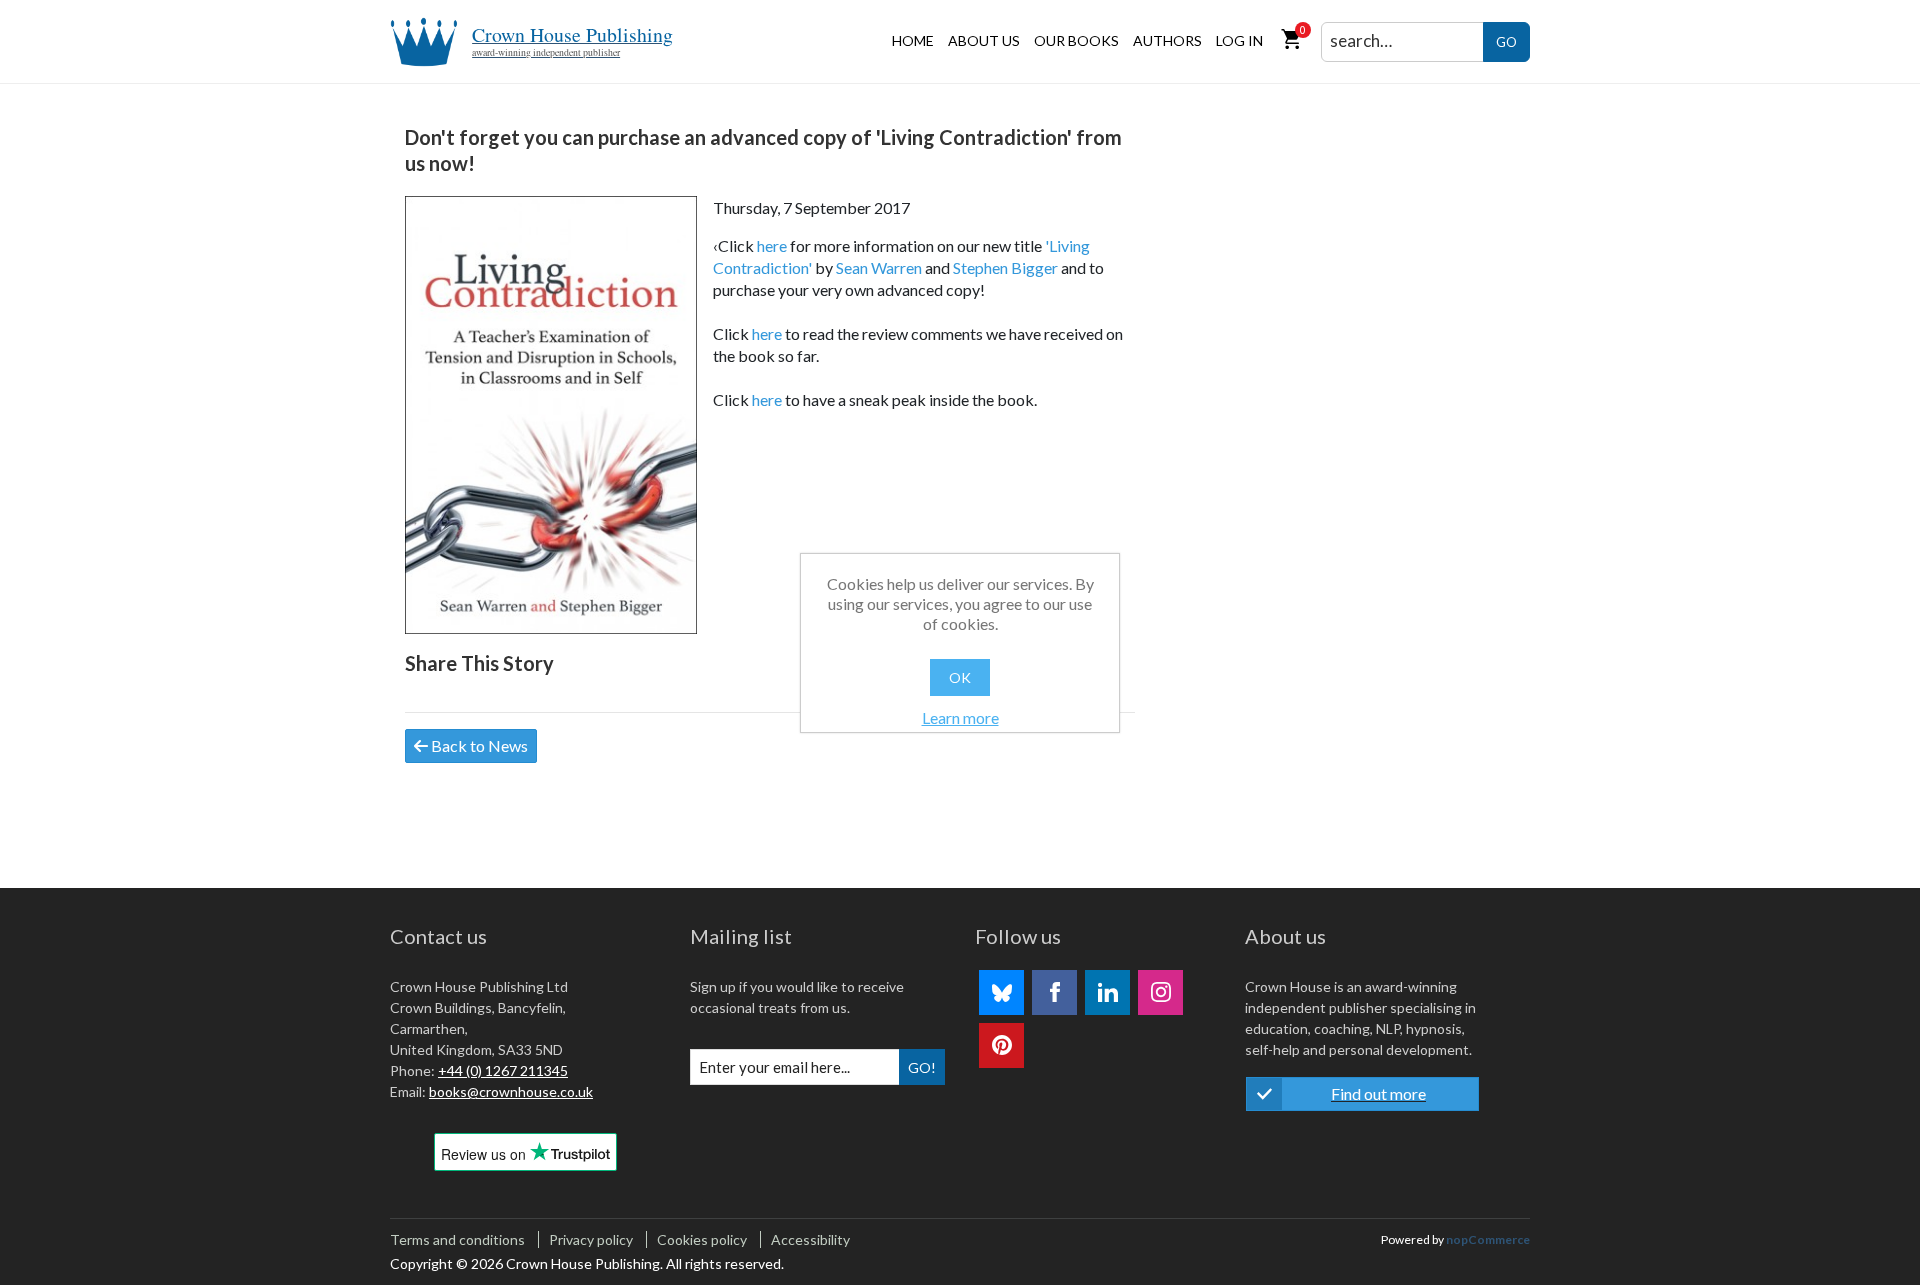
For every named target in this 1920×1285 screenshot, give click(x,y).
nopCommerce (1488, 1239)
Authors (1167, 40)
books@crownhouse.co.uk (511, 1091)
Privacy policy (591, 1239)
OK (960, 677)
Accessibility (810, 1239)
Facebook (1054, 992)
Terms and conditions (457, 1239)
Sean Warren (879, 267)
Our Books (1076, 40)
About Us (984, 40)
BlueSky (1001, 992)
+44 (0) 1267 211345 (503, 1070)
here (772, 245)
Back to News (478, 745)
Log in (1239, 40)
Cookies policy (702, 1239)
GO (1506, 42)
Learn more (960, 717)
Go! (922, 1067)
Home (913, 40)
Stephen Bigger (1005, 267)
